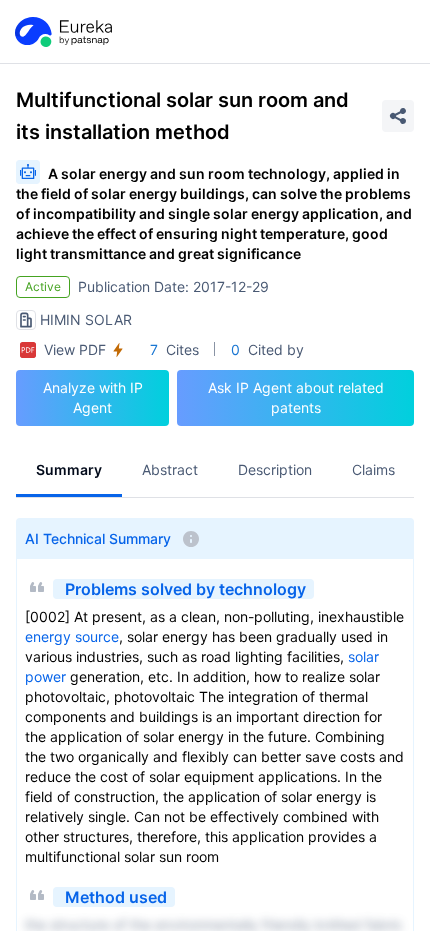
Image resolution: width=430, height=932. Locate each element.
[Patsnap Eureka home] (62, 32)
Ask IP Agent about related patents (296, 397)
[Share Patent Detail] (398, 116)
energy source (72, 636)
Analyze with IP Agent (93, 397)
